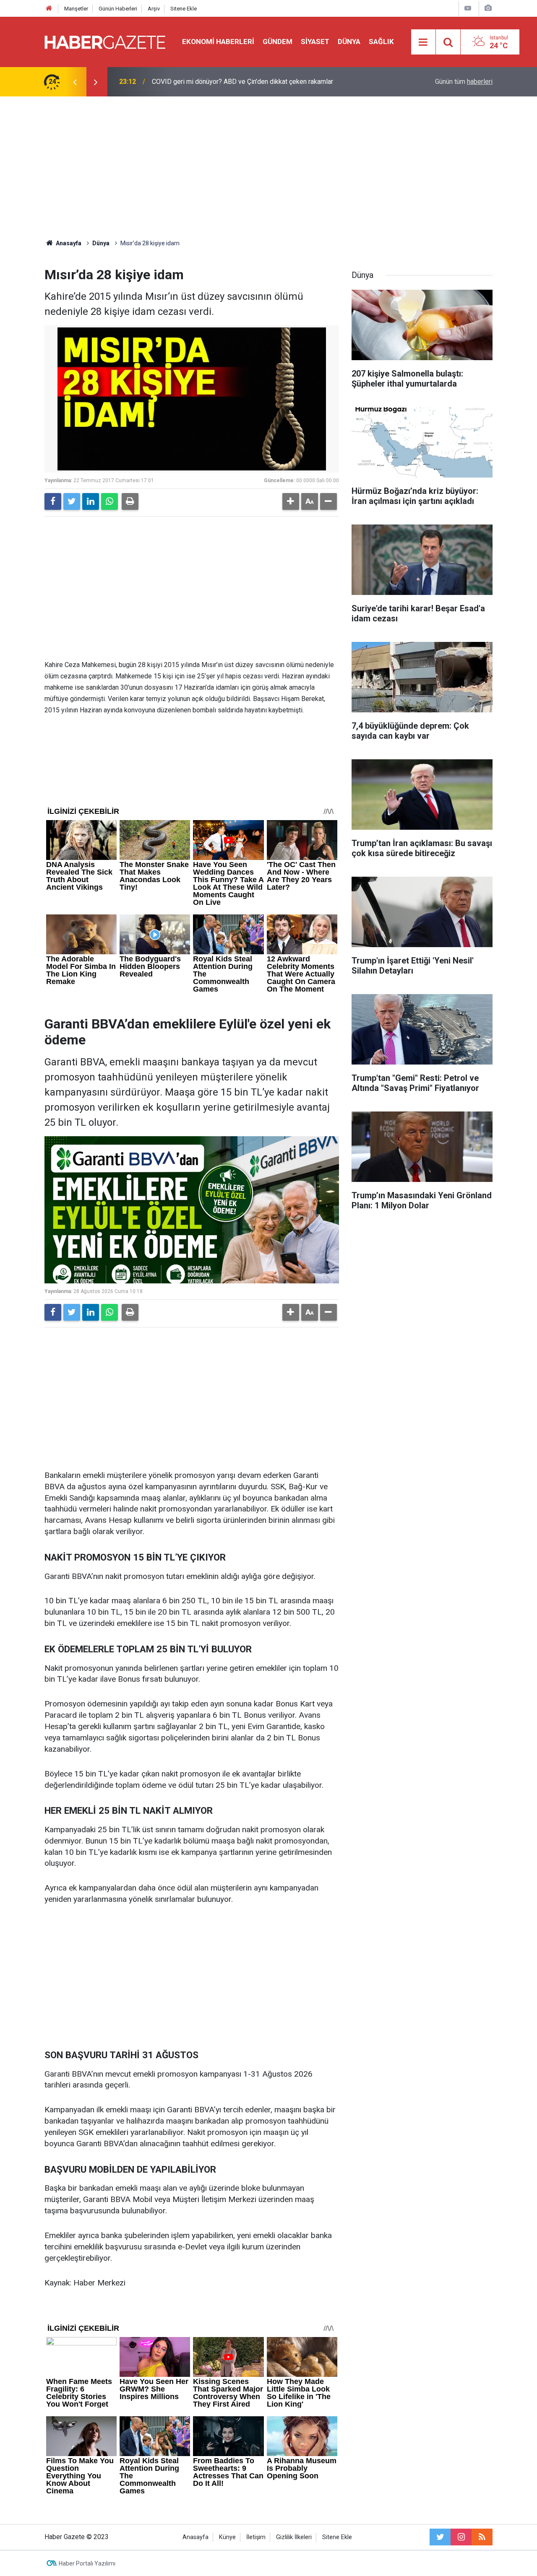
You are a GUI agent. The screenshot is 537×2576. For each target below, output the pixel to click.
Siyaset (315, 42)
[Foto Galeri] (488, 8)
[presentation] (75, 82)
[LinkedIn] (91, 501)
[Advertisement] (268, 168)
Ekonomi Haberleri (218, 42)
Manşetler (76, 9)
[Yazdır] (130, 501)
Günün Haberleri (118, 9)
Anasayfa (196, 2537)
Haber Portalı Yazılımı (87, 2563)
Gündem (278, 42)
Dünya (349, 42)
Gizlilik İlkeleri (294, 2537)
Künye (227, 2537)
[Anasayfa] (49, 9)
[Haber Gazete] (105, 41)
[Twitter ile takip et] (440, 2537)
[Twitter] (72, 501)
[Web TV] (468, 8)
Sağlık (381, 42)
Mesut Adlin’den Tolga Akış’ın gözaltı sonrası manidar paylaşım (243, 82)
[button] (291, 501)
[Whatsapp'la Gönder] (109, 501)
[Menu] (423, 42)
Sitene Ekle (184, 9)
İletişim (256, 2537)
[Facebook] (53, 501)
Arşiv (154, 9)
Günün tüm (464, 82)
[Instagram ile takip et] (461, 2537)
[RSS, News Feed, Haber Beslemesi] (482, 2537)
